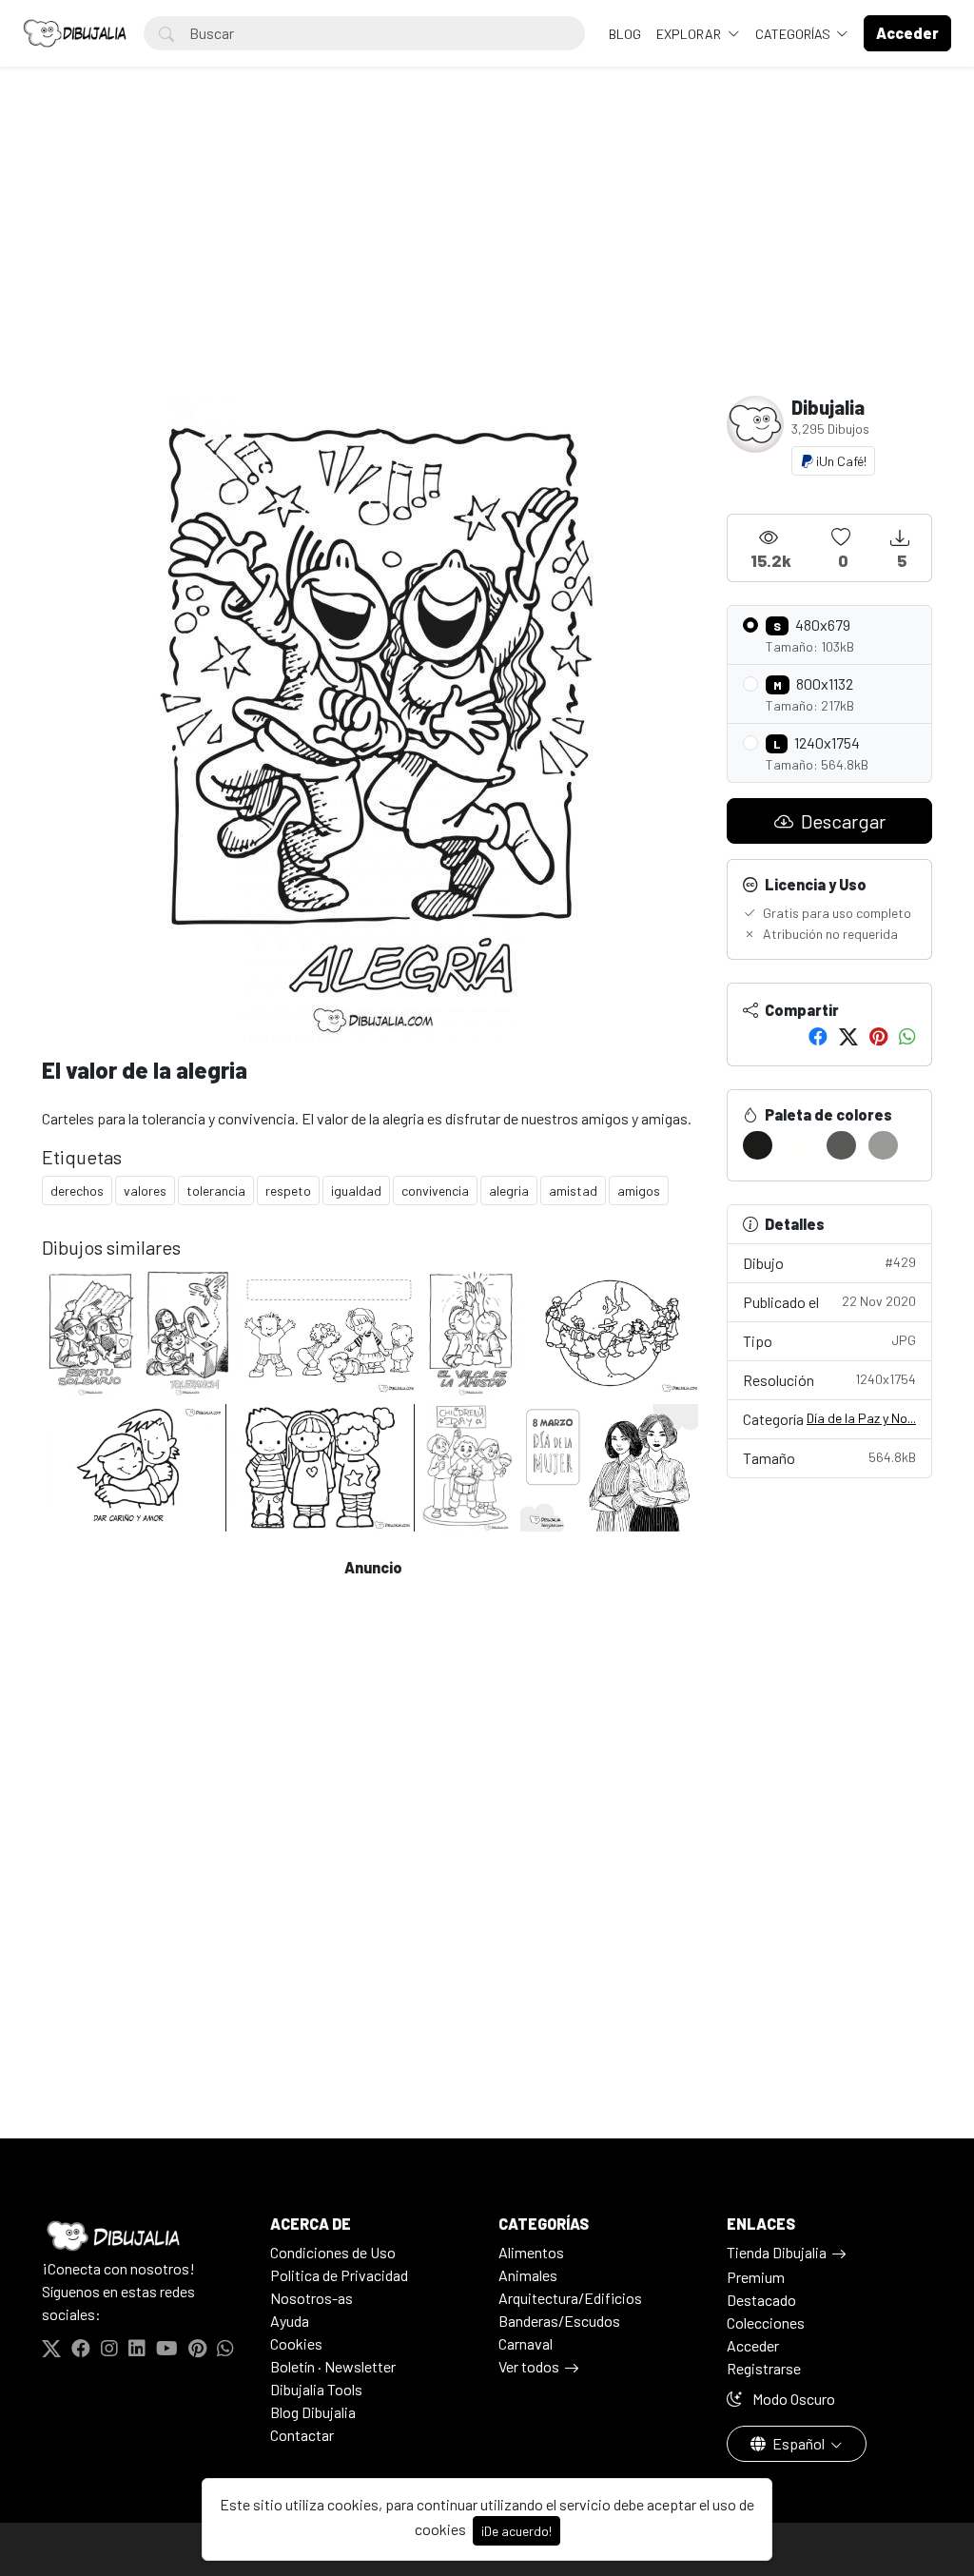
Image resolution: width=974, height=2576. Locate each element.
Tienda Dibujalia (777, 2252)
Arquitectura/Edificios (570, 2298)
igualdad (356, 1190)
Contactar (302, 2435)
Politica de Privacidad (339, 2275)
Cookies (296, 2343)
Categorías (794, 34)
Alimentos (531, 2252)
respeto (288, 1190)
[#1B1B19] (758, 1145)
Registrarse (764, 2368)
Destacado (761, 2300)
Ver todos (529, 2366)
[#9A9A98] (883, 1145)
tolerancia (216, 1190)
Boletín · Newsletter (333, 2366)
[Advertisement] (487, 253)
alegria (509, 1190)
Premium (756, 2277)
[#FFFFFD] (799, 1145)
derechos (77, 1190)
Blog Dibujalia (313, 2412)
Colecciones (766, 2322)
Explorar (690, 34)
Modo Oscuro (792, 2399)
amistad (573, 1190)
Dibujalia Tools (316, 2389)
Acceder (753, 2345)
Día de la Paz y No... (861, 1418)
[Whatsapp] (907, 1036)
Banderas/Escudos (559, 2321)
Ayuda (290, 2321)
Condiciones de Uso (333, 2252)
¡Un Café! (840, 461)
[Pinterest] (878, 1036)
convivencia (435, 1190)
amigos (639, 1190)
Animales (528, 2275)
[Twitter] (848, 1036)
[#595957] (841, 1145)
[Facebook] (818, 1036)
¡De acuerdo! (516, 2531)
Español (799, 2443)
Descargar (841, 821)
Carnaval (526, 2343)
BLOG (625, 34)
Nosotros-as (312, 2298)
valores (145, 1190)
